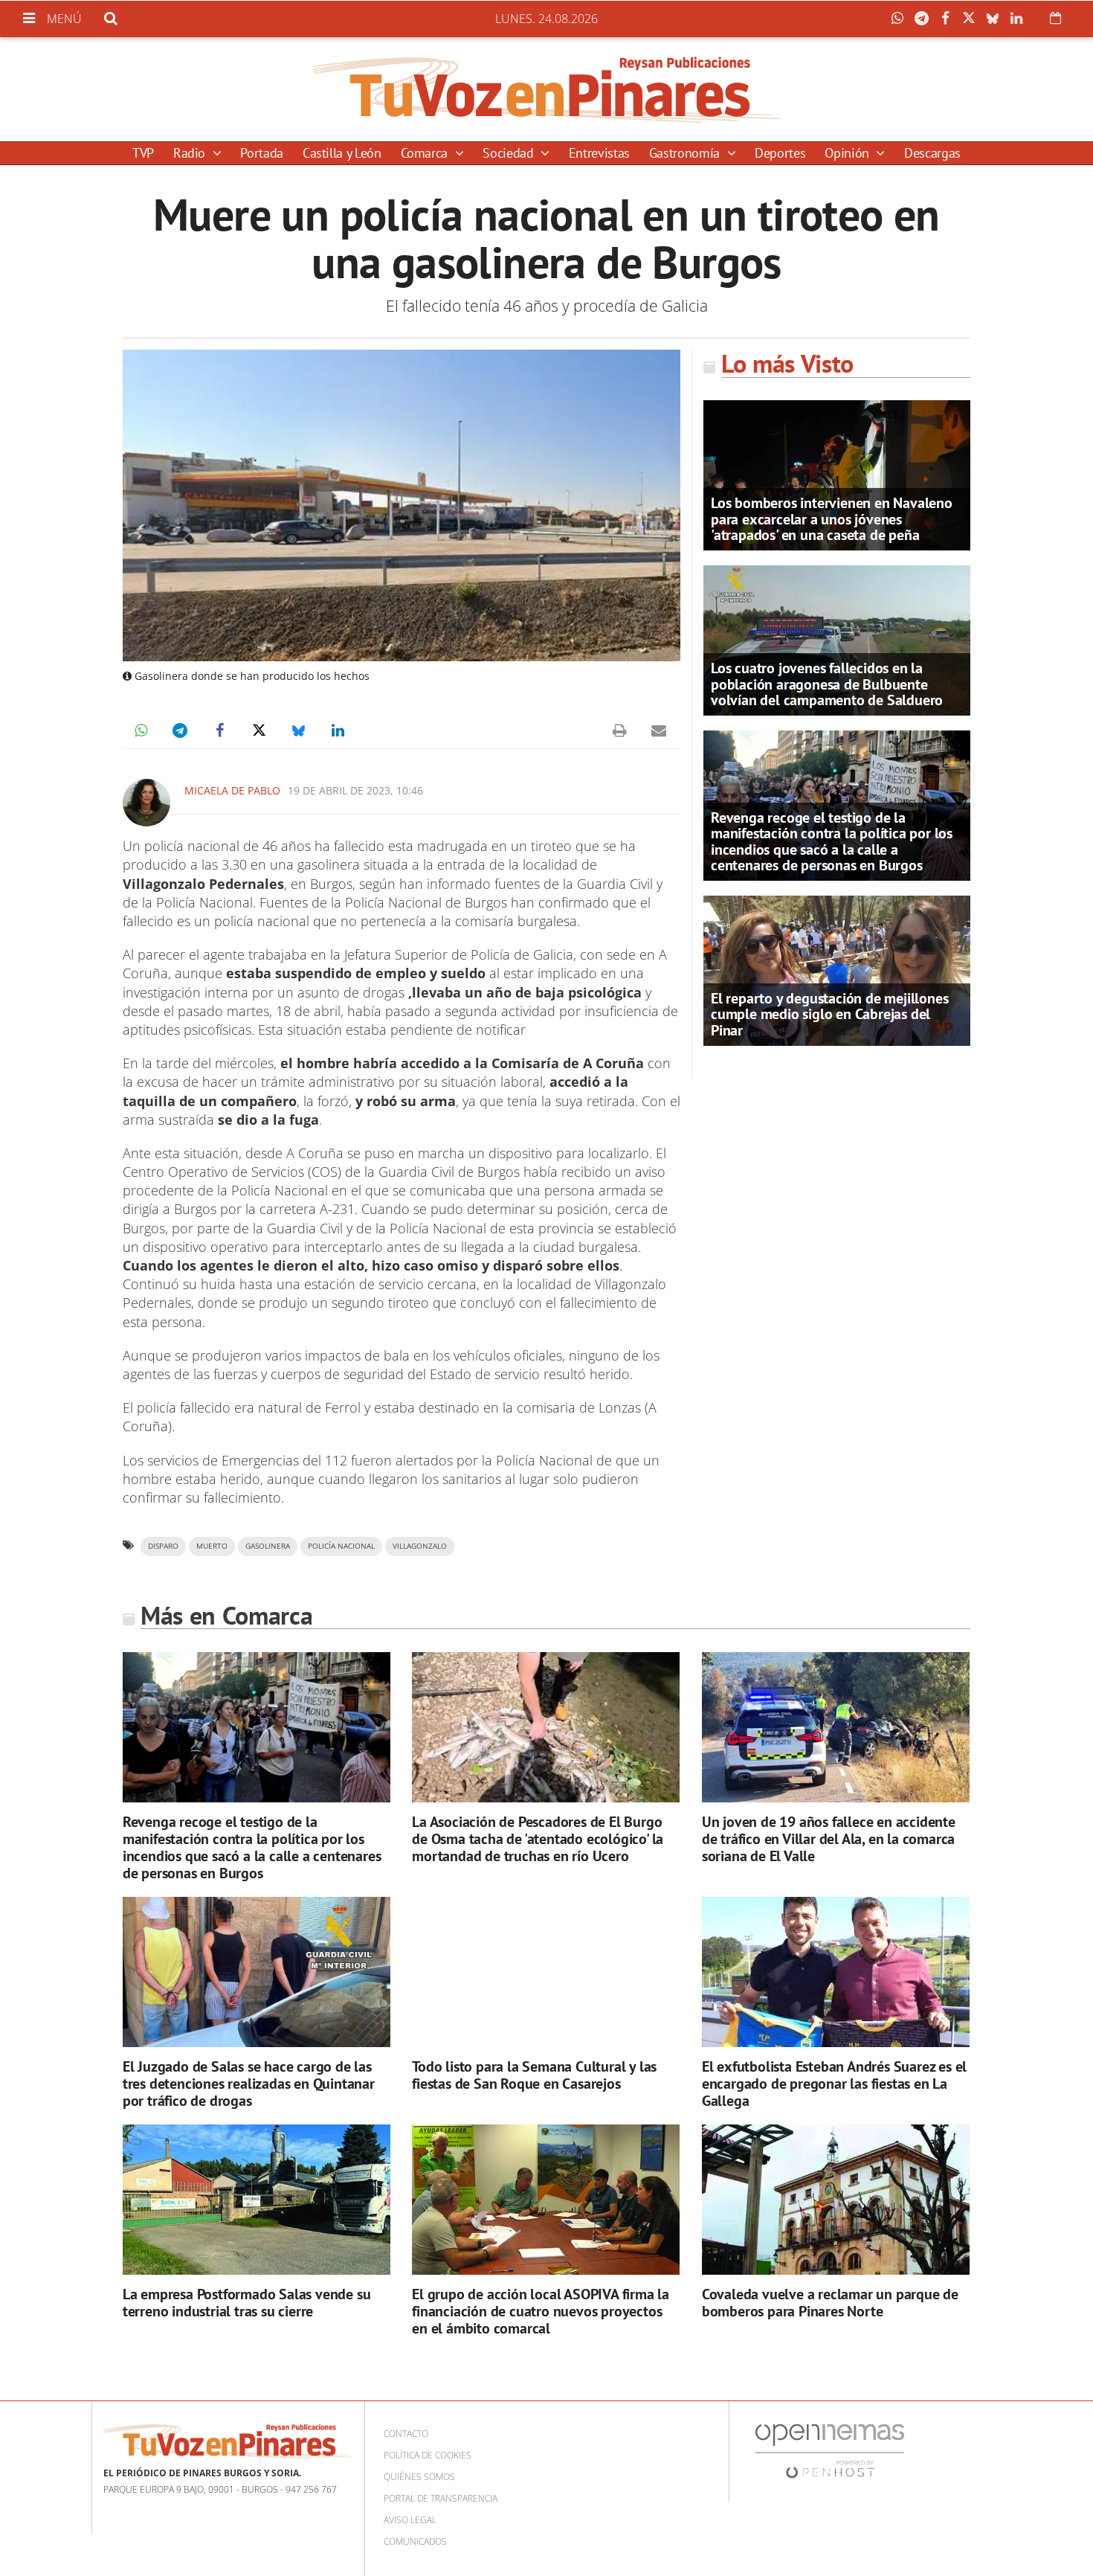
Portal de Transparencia (441, 2498)
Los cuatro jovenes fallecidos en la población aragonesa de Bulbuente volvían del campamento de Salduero (827, 684)
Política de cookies (428, 2455)
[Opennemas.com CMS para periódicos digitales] (830, 2451)
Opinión (848, 153)
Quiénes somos (419, 2477)
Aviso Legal (410, 2520)
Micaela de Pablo (232, 790)
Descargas (932, 153)
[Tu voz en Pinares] (546, 89)
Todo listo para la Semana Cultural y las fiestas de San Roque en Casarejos (534, 2075)
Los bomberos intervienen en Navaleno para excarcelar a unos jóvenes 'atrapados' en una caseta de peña (832, 518)
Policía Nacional (341, 1546)
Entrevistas (599, 153)
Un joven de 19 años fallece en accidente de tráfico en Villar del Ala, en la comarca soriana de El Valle (829, 1839)
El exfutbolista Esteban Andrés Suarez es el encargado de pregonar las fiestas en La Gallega (834, 2084)
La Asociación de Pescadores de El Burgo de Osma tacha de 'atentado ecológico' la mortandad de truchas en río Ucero (538, 1839)
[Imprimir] (619, 730)
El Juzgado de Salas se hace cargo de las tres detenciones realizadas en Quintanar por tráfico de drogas (249, 2084)
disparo (163, 1546)
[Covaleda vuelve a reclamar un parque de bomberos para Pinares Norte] (836, 2200)
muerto (212, 1546)
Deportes (780, 153)
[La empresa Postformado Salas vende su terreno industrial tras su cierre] (257, 2200)
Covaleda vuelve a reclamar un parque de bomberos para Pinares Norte (830, 2303)
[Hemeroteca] (1055, 18)
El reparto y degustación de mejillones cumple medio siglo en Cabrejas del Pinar (829, 1014)
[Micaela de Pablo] (146, 803)
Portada (261, 153)
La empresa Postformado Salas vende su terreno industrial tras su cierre (247, 2303)
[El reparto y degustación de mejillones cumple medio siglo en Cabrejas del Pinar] (837, 969)
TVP (143, 153)
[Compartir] (901, 19)
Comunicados (415, 2541)
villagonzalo (420, 1546)
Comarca (426, 153)
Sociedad (510, 153)
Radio (191, 153)
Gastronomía (686, 153)
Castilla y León (342, 153)
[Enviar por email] (659, 730)
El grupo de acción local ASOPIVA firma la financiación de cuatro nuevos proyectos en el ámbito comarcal (541, 2311)
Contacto (406, 2434)
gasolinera (268, 1546)
